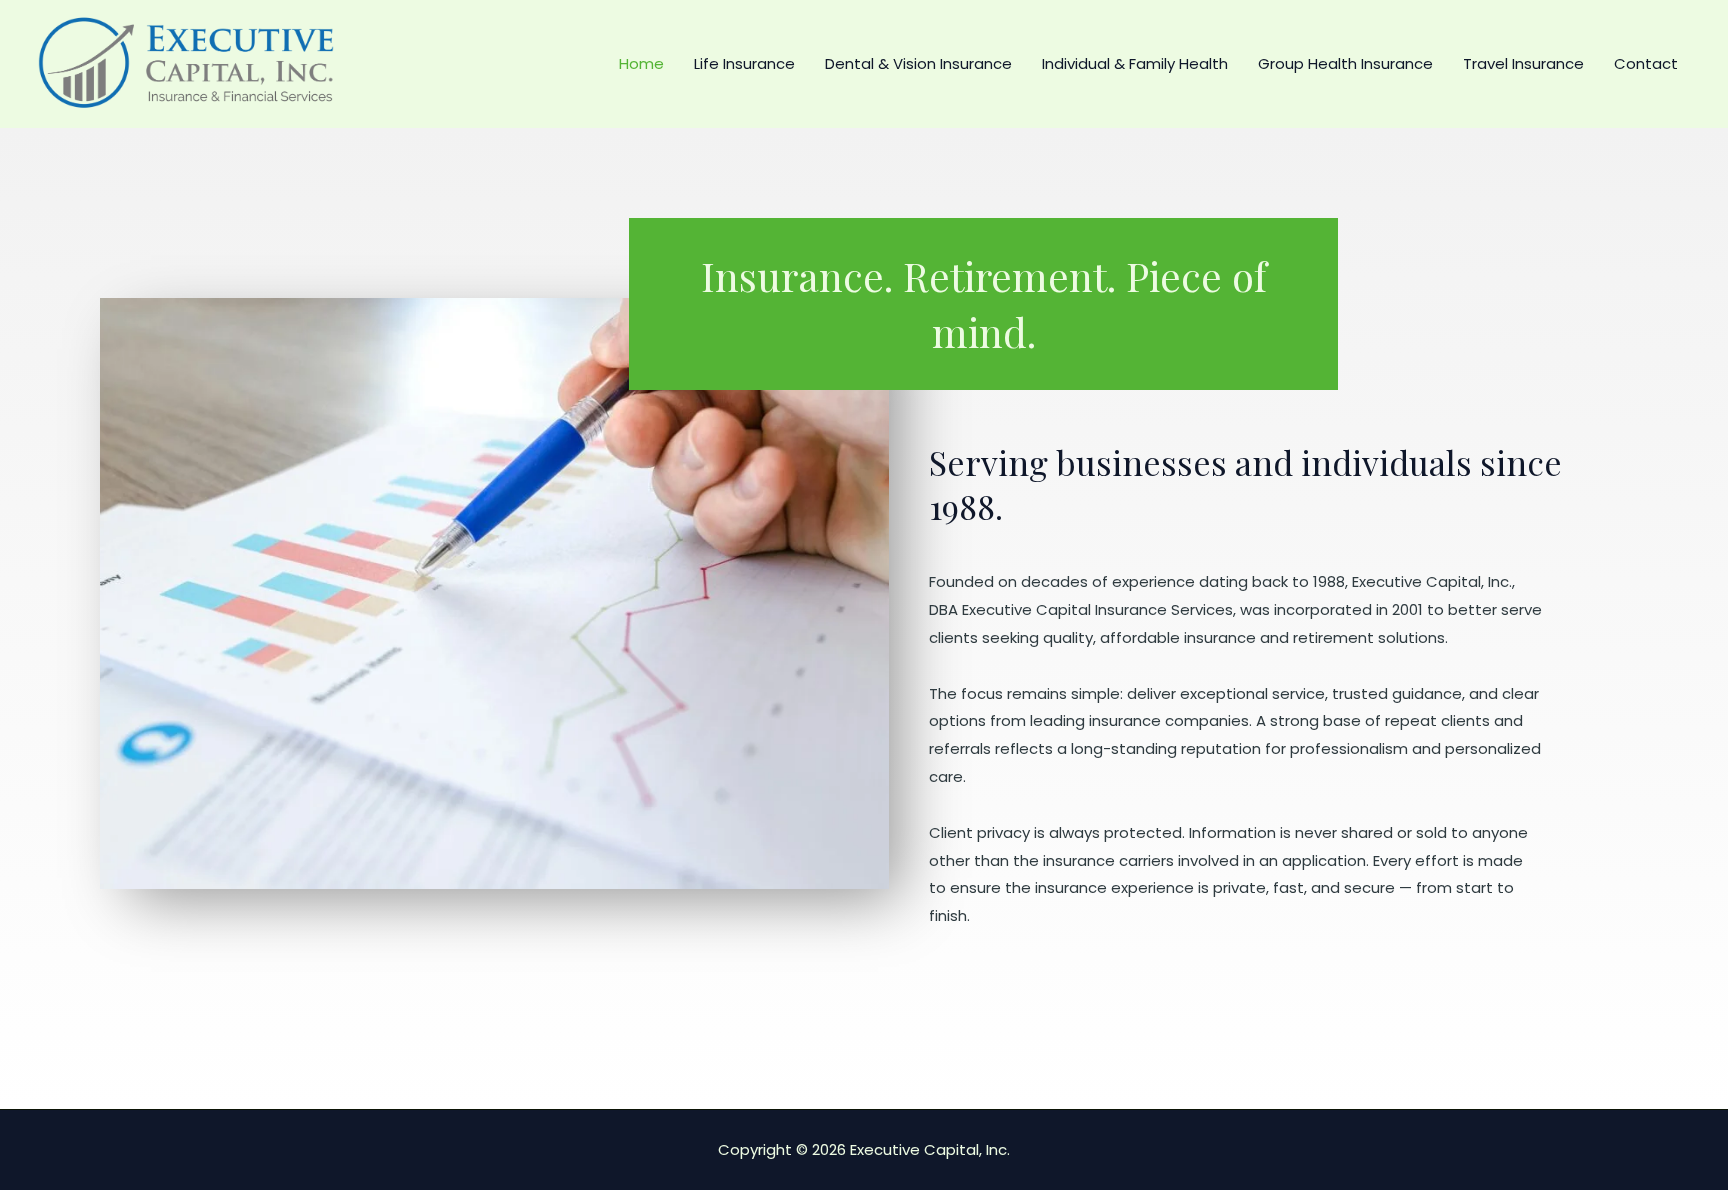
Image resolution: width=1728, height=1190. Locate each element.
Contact (1646, 63)
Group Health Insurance (1345, 63)
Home (641, 63)
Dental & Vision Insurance (918, 63)
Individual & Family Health (1135, 63)
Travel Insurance (1523, 63)
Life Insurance (744, 63)
